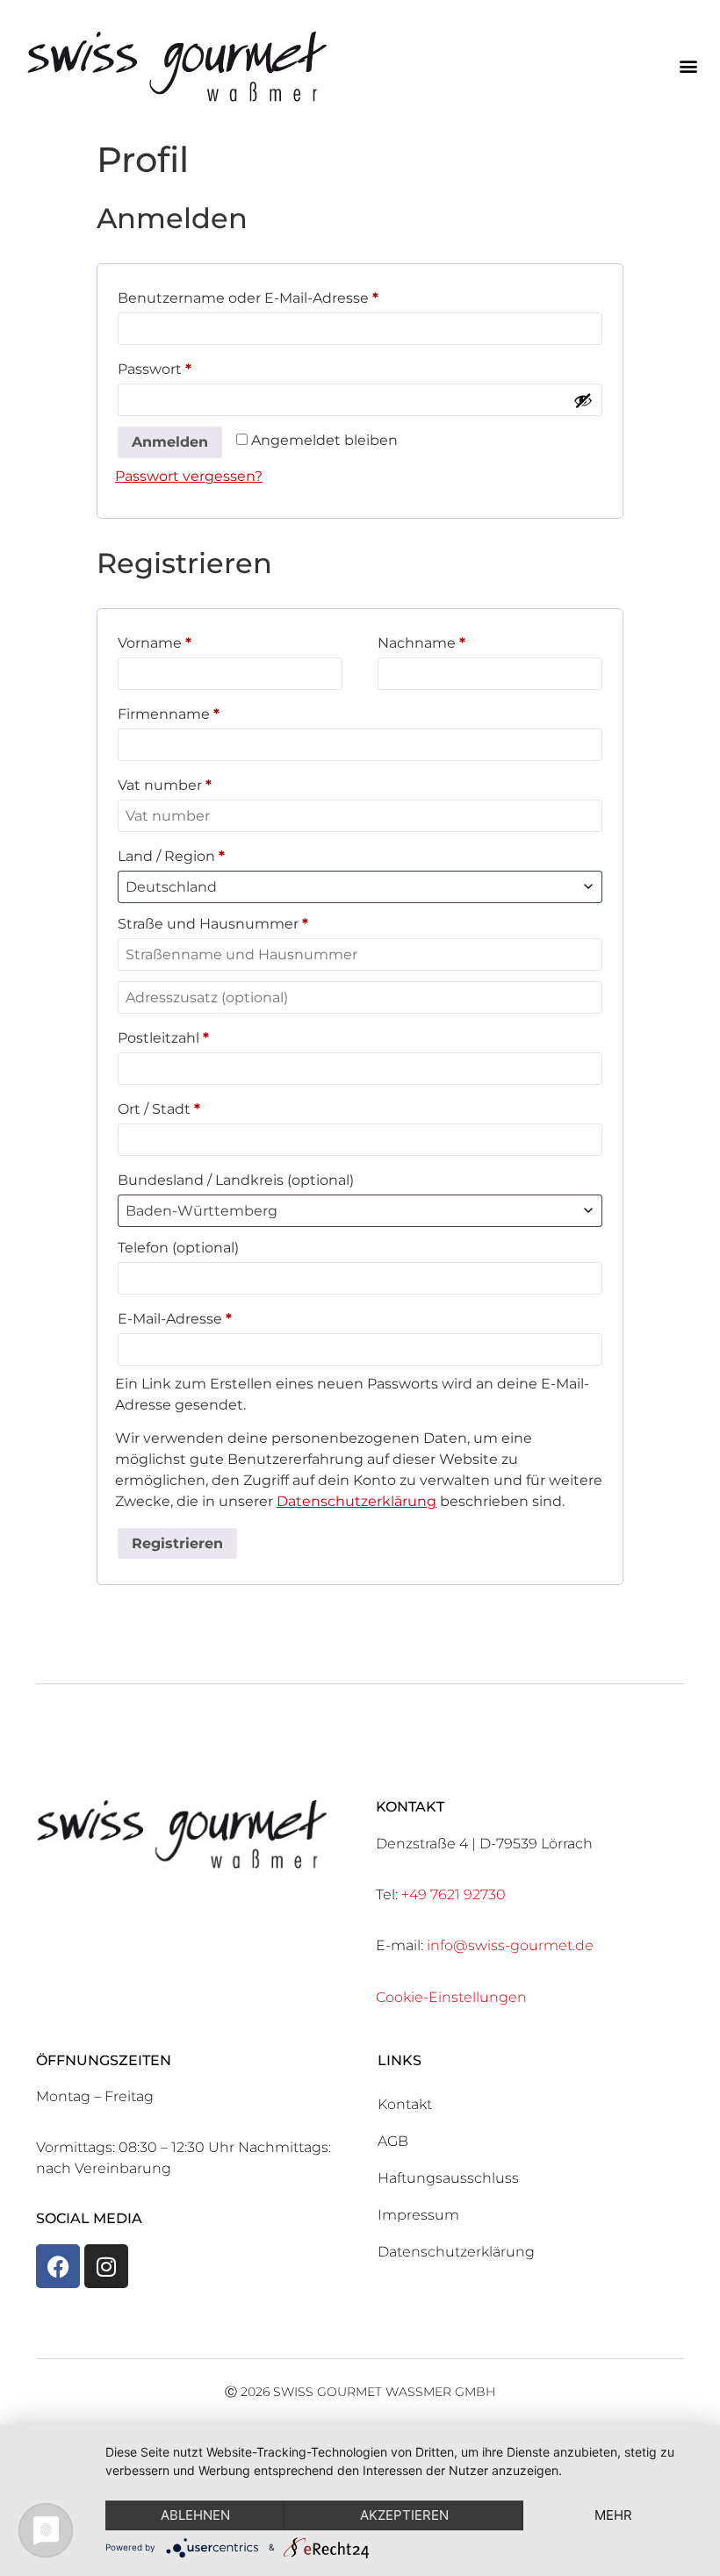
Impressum (418, 2215)
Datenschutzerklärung (356, 1501)
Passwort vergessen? (189, 476)
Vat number (165, 785)
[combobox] (360, 887)
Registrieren (177, 1543)
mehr (613, 2515)
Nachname (421, 643)
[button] (688, 66)
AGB (393, 2141)
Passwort (195, 366)
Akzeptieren (404, 2515)
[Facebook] (58, 2266)
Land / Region (171, 856)
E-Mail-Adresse (215, 1316)
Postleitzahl (163, 1038)
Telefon (178, 1248)
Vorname (155, 643)
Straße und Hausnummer (213, 924)
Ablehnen (195, 2515)
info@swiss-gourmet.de (510, 1945)
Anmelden (170, 442)
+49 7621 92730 (454, 1894)
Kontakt (405, 2104)
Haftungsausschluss (448, 2178)
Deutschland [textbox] (171, 887)
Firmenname (169, 714)
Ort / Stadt (159, 1109)
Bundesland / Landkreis (236, 1180)
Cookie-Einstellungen (451, 1997)
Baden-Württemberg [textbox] (202, 1211)
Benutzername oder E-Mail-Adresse (288, 295)
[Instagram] (106, 2266)
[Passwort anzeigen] (583, 400)
